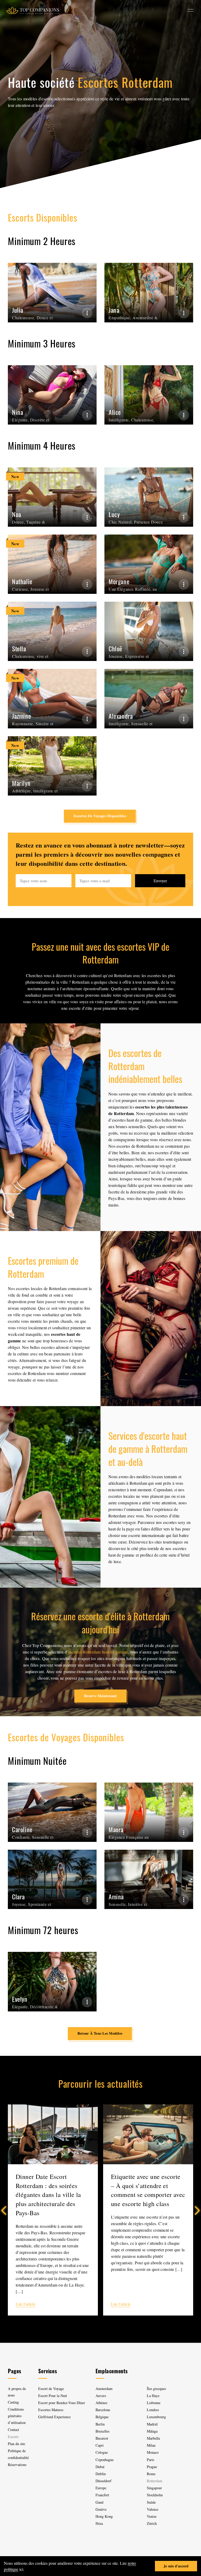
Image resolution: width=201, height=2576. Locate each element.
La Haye (153, 2396)
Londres (153, 2410)
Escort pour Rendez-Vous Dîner (62, 2403)
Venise (152, 2516)
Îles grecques (156, 2389)
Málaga (152, 2431)
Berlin (100, 2424)
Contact (13, 2430)
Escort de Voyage (51, 2389)
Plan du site (16, 2444)
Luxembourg (156, 2417)
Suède (151, 2502)
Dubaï (100, 2467)
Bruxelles (102, 2431)
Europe (101, 2488)
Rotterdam (155, 2481)
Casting (13, 2402)
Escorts (13, 2437)
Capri (100, 2445)
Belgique (102, 2417)
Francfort (102, 2495)
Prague (152, 2467)
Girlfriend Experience (54, 2417)
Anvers (101, 2396)
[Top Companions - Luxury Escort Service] (33, 10)
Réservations (17, 2465)
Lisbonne (154, 2403)
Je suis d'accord (176, 2566)
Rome (151, 2474)
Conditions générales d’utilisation (17, 2416)
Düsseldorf (104, 2481)
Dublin (101, 2474)
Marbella (153, 2438)
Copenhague (105, 2460)
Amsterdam (104, 2389)
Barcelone (103, 2410)
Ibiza (99, 2523)
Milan (151, 2445)
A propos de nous (17, 2392)
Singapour (154, 2488)
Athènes (101, 2403)
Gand (99, 2502)
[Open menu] (190, 10)
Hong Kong (104, 2516)
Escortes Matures (51, 2410)
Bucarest (102, 2438)
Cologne (102, 2452)
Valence (153, 2509)
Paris (150, 2460)
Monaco (153, 2452)
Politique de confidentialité (18, 2454)
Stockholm (155, 2495)
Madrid (152, 2424)
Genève (101, 2509)
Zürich (152, 2523)
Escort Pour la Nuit (53, 2396)
